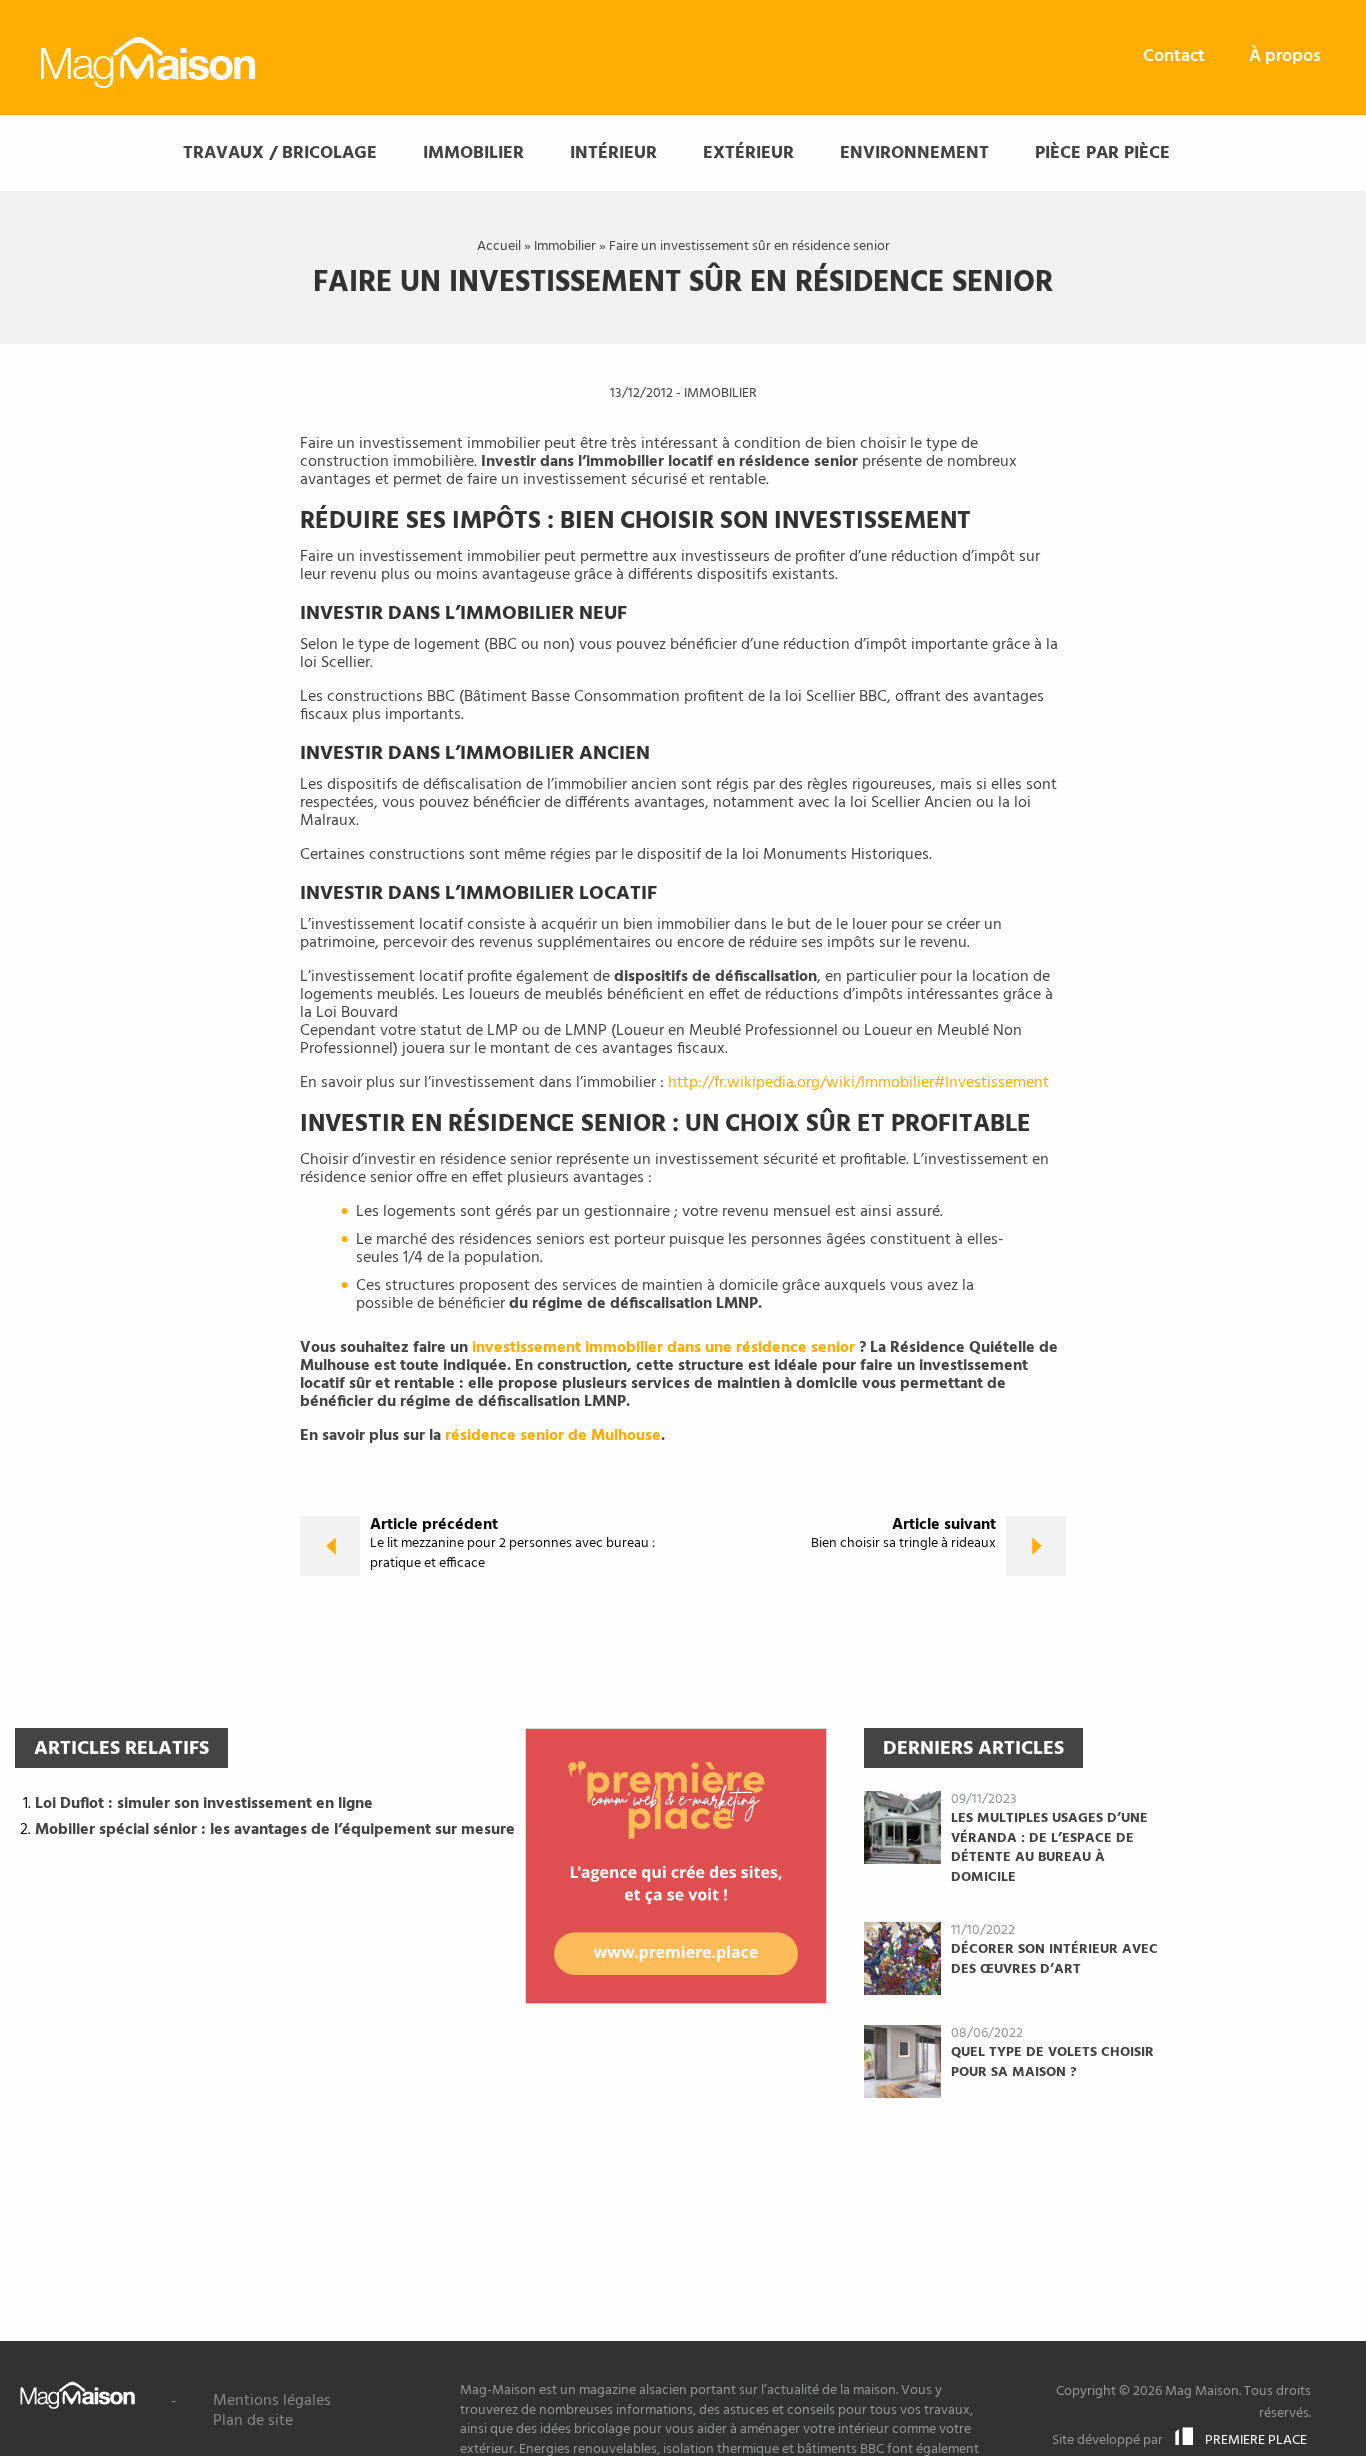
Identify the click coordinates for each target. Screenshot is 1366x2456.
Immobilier (473, 153)
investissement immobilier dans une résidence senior (663, 1348)
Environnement (914, 153)
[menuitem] (1174, 57)
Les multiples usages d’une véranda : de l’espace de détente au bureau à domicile (1049, 1848)
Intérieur (613, 153)
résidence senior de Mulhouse (553, 1436)
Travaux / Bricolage (280, 153)
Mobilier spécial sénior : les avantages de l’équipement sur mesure (275, 1830)
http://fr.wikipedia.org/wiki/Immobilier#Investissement (858, 1083)
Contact (1174, 56)
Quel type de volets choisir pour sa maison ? (1052, 2062)
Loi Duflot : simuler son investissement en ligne (204, 1804)
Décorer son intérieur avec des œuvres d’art (1054, 1959)
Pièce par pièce (1102, 153)
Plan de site (253, 2421)
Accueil (499, 246)
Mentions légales (272, 2401)
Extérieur (748, 153)
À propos (1285, 56)
